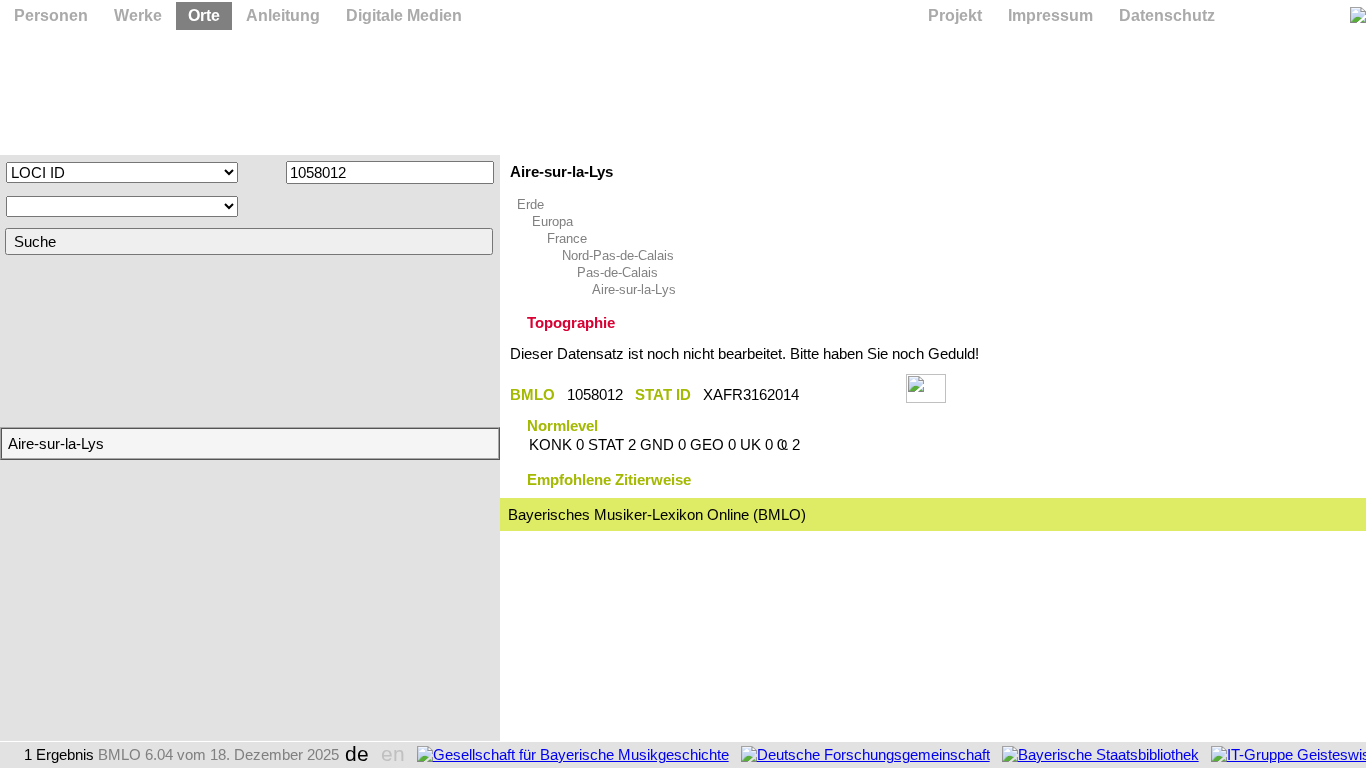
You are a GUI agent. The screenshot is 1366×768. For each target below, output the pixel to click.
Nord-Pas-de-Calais (618, 255)
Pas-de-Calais (617, 272)
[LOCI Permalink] (852, 394)
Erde (530, 204)
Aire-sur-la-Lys (634, 289)
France (567, 238)
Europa (552, 221)
